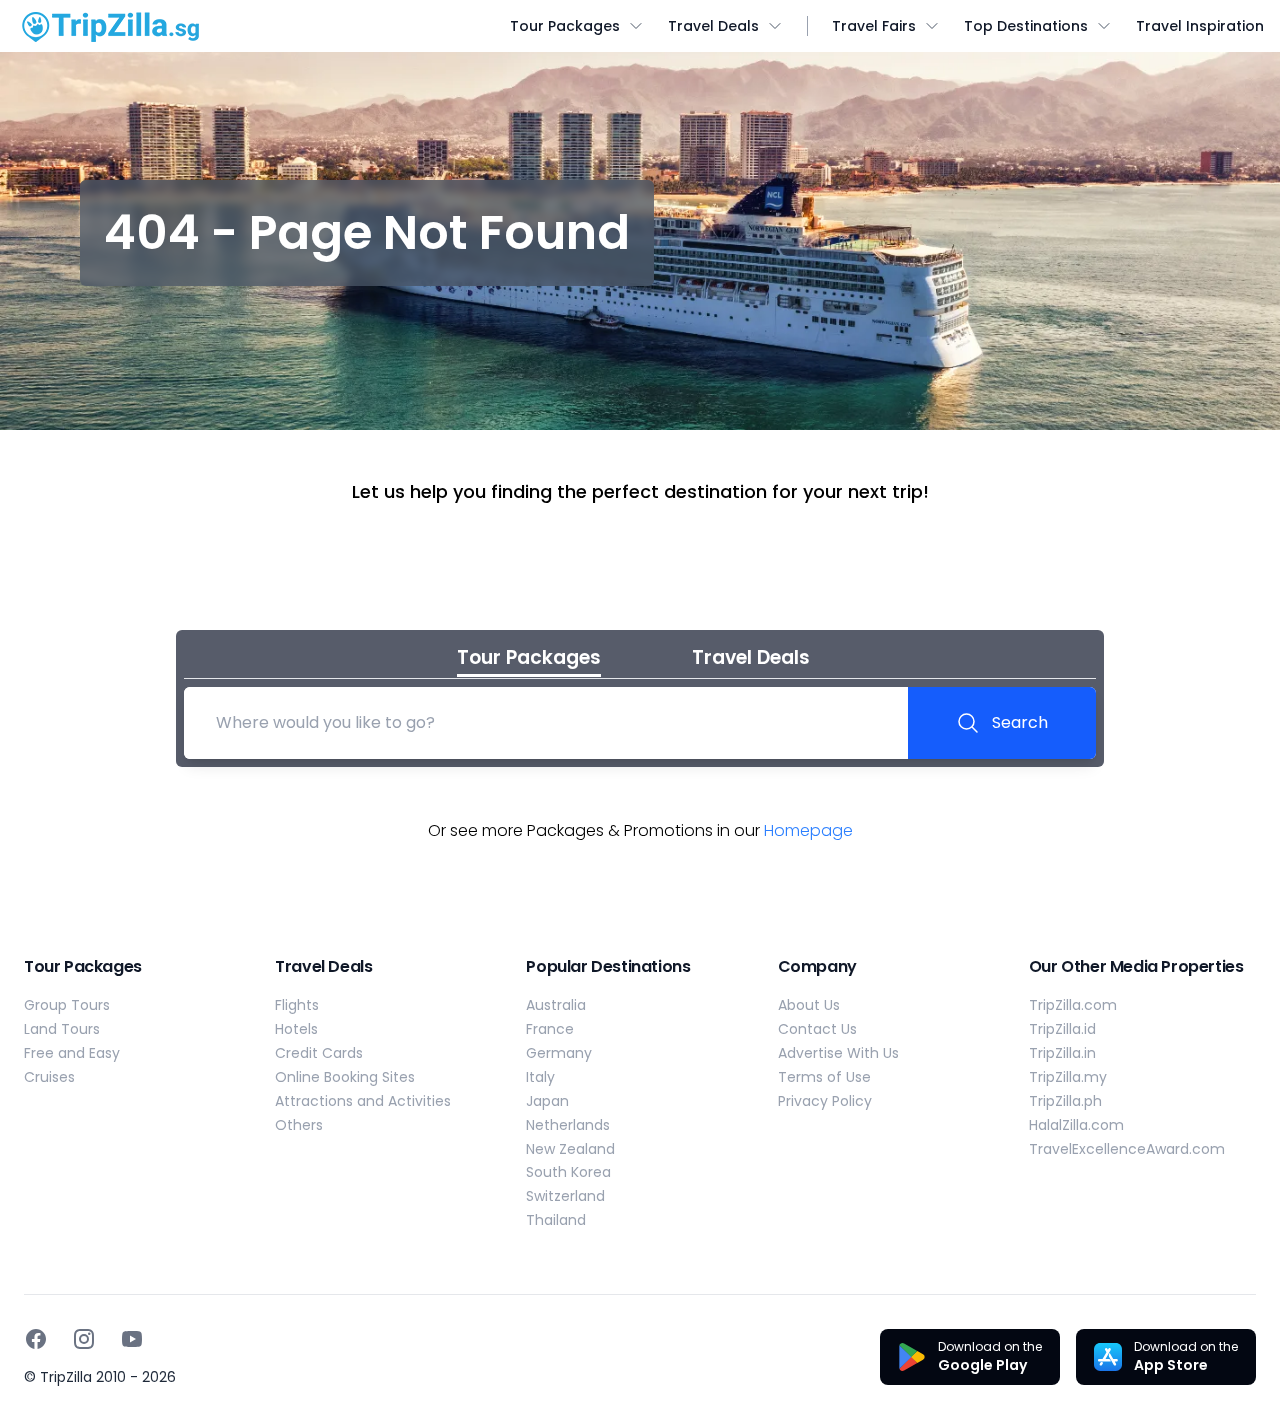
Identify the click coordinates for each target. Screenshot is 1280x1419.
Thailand (556, 1220)
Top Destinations (1026, 26)
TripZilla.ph (1065, 1101)
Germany (559, 1053)
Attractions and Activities (363, 1101)
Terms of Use (824, 1077)
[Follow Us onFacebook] (36, 1339)
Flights (297, 1005)
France (550, 1029)
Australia (556, 1005)
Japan (547, 1101)
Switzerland (565, 1196)
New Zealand (570, 1149)
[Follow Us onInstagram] (84, 1339)
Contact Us (817, 1029)
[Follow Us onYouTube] (132, 1339)
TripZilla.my (1068, 1077)
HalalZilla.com (1076, 1125)
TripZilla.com (1073, 1005)
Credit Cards (319, 1053)
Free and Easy (72, 1053)
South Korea (568, 1172)
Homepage (808, 830)
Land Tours (62, 1029)
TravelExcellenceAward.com (1127, 1149)
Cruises (49, 1077)
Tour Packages (565, 26)
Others (299, 1125)
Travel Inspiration (1200, 26)
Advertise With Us (838, 1053)
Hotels (296, 1029)
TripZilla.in (1062, 1053)
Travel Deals (713, 26)
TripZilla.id (1062, 1029)
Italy (540, 1077)
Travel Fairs (874, 26)
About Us (809, 1005)
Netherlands (568, 1125)
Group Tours (67, 1005)
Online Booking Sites (345, 1077)
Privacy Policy (825, 1101)
